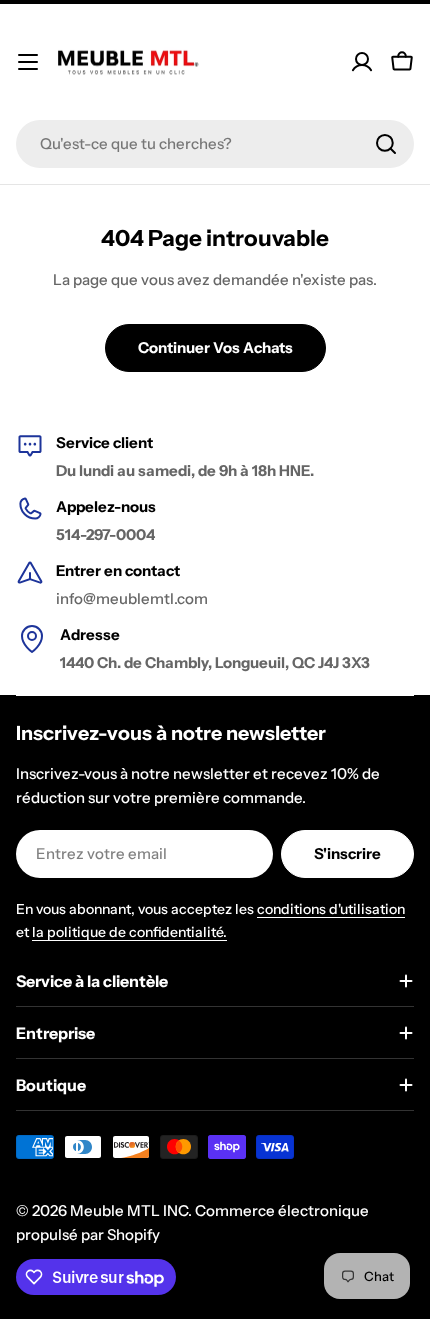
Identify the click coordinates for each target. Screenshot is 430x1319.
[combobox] (215, 144)
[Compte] (362, 62)
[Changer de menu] (28, 62)
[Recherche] (386, 144)
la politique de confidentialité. (129, 932)
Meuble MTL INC (129, 1210)
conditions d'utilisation (331, 909)
